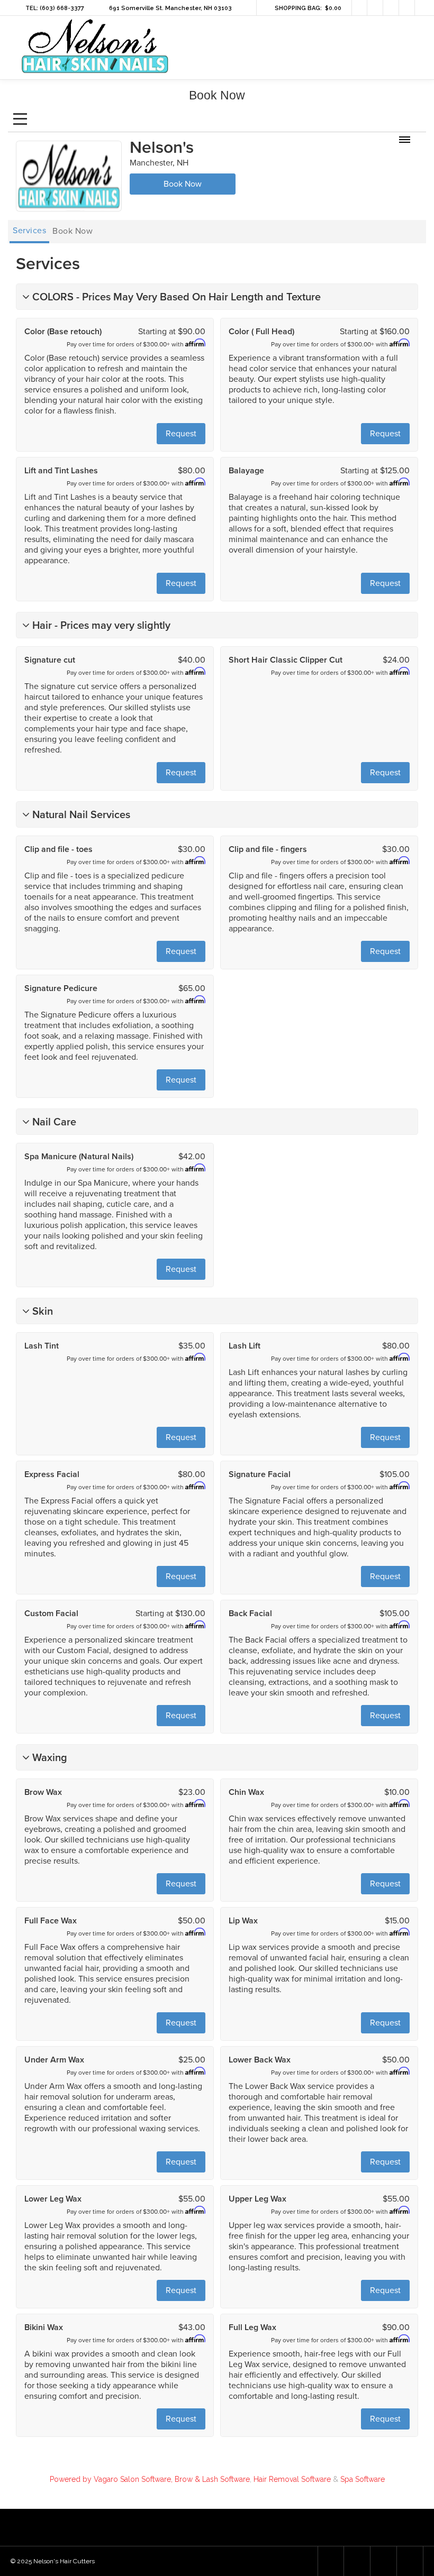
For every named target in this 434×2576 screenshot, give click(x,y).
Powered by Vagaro (84, 2479)
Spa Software (363, 2479)
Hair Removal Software (292, 2479)
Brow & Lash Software (212, 2479)
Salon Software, (146, 2479)
